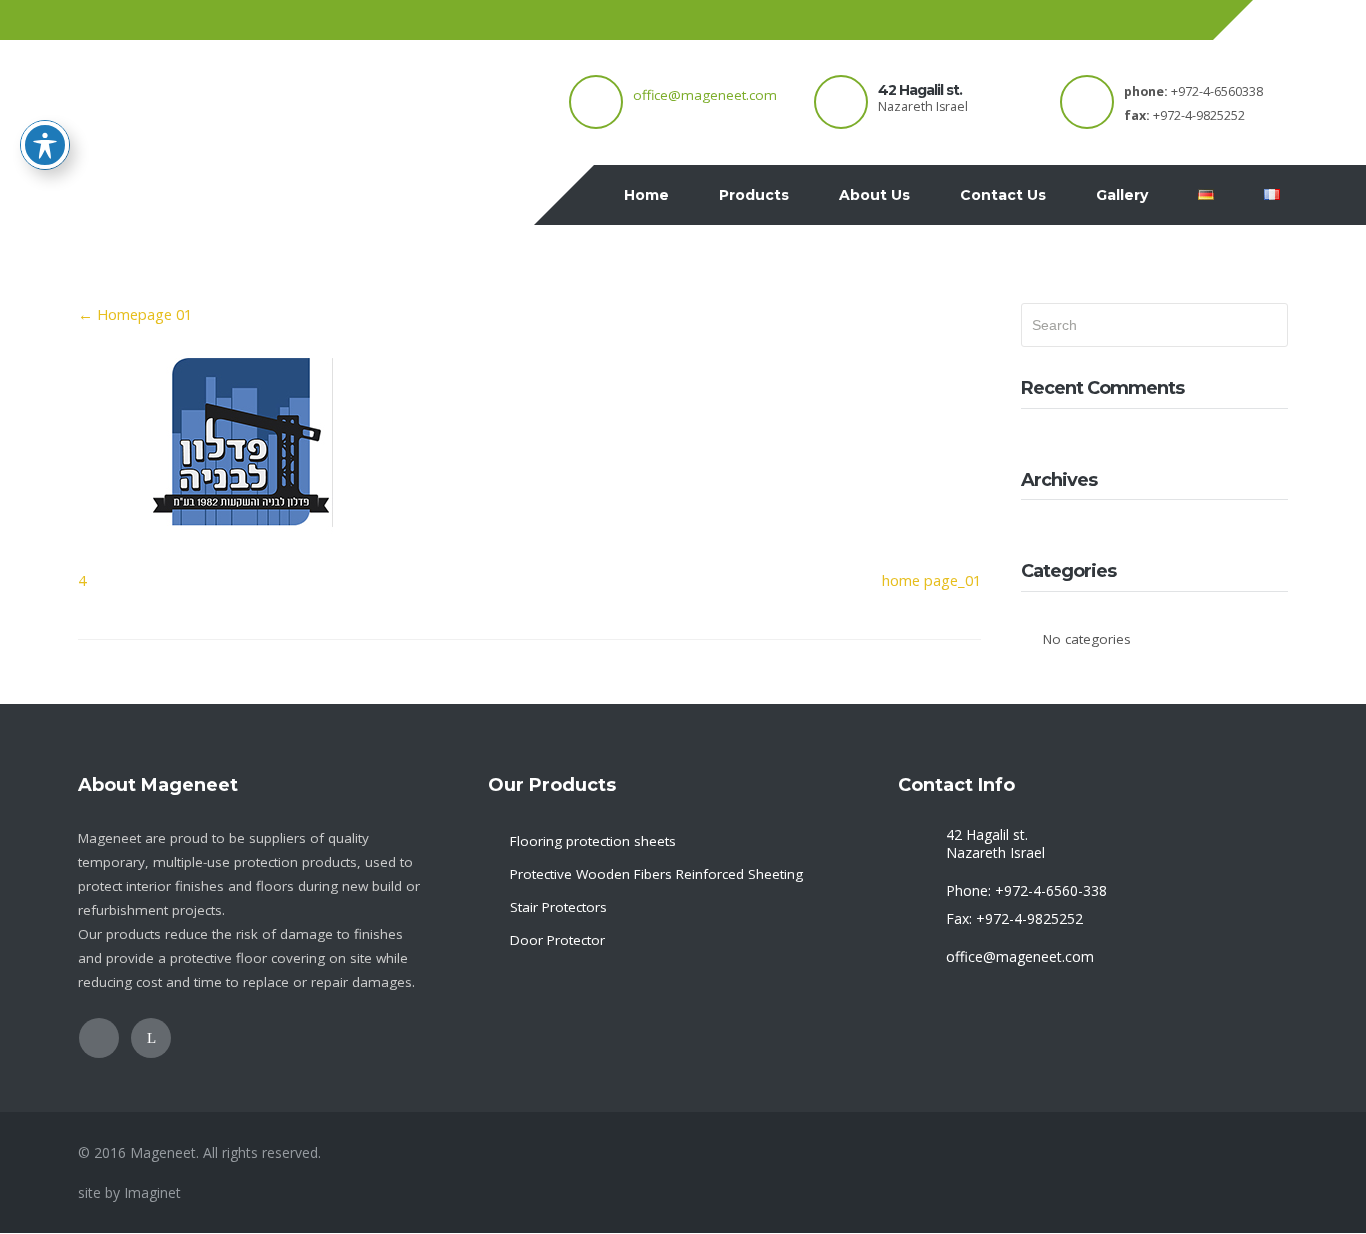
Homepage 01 (135, 314)
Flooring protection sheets (593, 841)
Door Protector (557, 940)
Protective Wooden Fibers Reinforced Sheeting (656, 874)
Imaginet (152, 1192)
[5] (243, 536)
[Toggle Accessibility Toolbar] (45, 145)
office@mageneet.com (705, 95)
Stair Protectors (558, 907)
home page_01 (931, 580)
